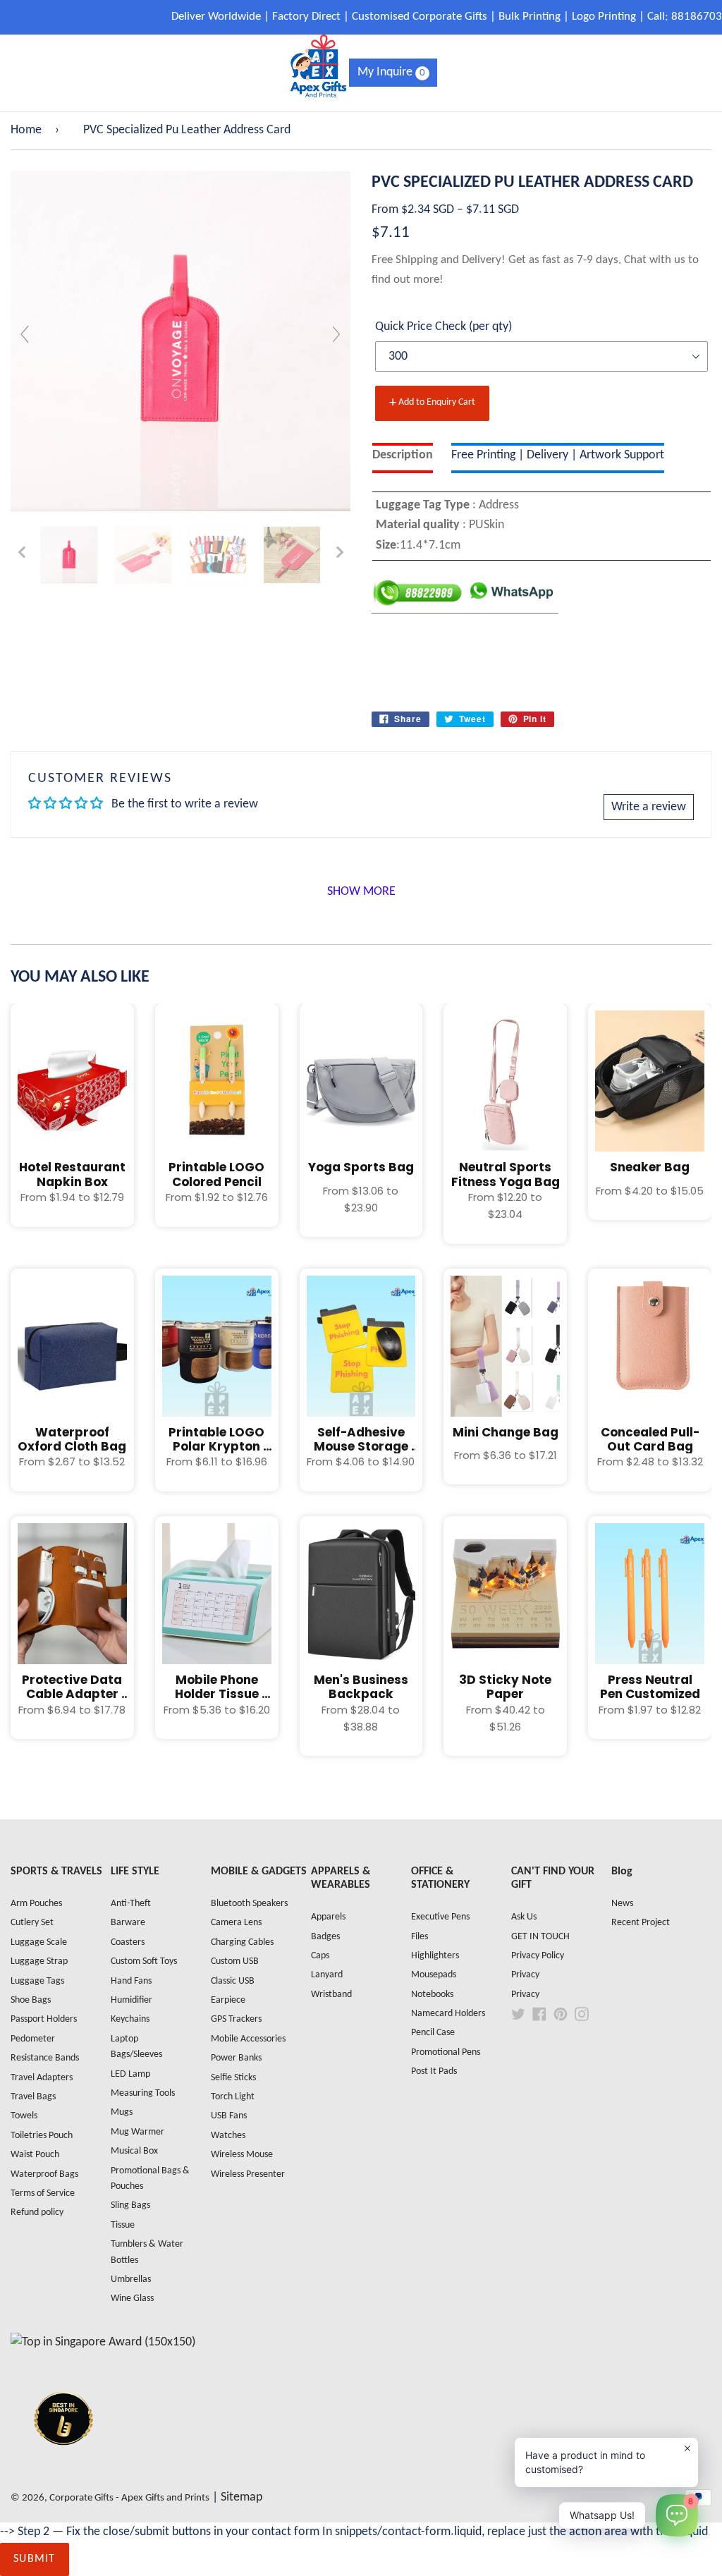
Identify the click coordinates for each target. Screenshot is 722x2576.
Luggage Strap (39, 1961)
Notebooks (432, 1995)
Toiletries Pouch (42, 2136)
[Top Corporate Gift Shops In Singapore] (103, 2342)
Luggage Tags (37, 1981)
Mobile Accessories (248, 2039)
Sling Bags (130, 2205)
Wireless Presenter (248, 2174)
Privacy (525, 1975)
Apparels (328, 1917)
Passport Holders (44, 2019)
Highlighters (435, 1956)
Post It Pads (434, 2071)
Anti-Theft (131, 1904)
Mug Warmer (137, 2132)
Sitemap (241, 2497)
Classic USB (233, 1981)
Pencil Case (433, 2033)
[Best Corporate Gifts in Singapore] (63, 2464)
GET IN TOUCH (540, 1937)
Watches (228, 2136)
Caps (320, 1956)
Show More (361, 892)
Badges (325, 1937)
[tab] (403, 458)
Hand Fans (131, 1981)
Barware (128, 1923)
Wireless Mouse (242, 2155)
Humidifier (131, 2000)
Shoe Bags (31, 2000)
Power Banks (236, 2058)
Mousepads (434, 1975)
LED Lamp (130, 2074)
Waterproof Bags (44, 2174)
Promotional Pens (446, 2052)
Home (26, 130)
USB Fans (229, 2116)
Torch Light (233, 2097)
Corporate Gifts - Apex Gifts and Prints (129, 2498)
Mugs (122, 2112)
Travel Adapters (42, 2078)
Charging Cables (242, 1942)
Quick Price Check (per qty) (443, 327)
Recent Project (641, 1923)
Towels (24, 2116)
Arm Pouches (36, 1904)
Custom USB (235, 1961)
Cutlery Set (32, 1923)
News (622, 1904)
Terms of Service (43, 2193)
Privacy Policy (538, 1956)
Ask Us (524, 1917)
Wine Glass (132, 2299)
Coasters (128, 1942)
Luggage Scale (39, 1942)
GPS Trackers (236, 2019)
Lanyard (327, 1975)
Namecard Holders (448, 2014)
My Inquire (391, 72)
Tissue (123, 2225)
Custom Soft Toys (144, 1961)
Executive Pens (440, 1917)
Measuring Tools (143, 2093)
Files (420, 1937)
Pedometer (33, 2039)
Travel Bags (33, 2097)
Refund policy (37, 2212)
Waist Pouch (35, 2155)
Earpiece (228, 2000)
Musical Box (134, 2151)
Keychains (130, 2019)
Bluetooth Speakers (249, 1904)
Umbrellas (131, 2279)
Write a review (649, 807)
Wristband (331, 1995)
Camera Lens (236, 1923)
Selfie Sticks (233, 2078)
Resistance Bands (45, 2058)
